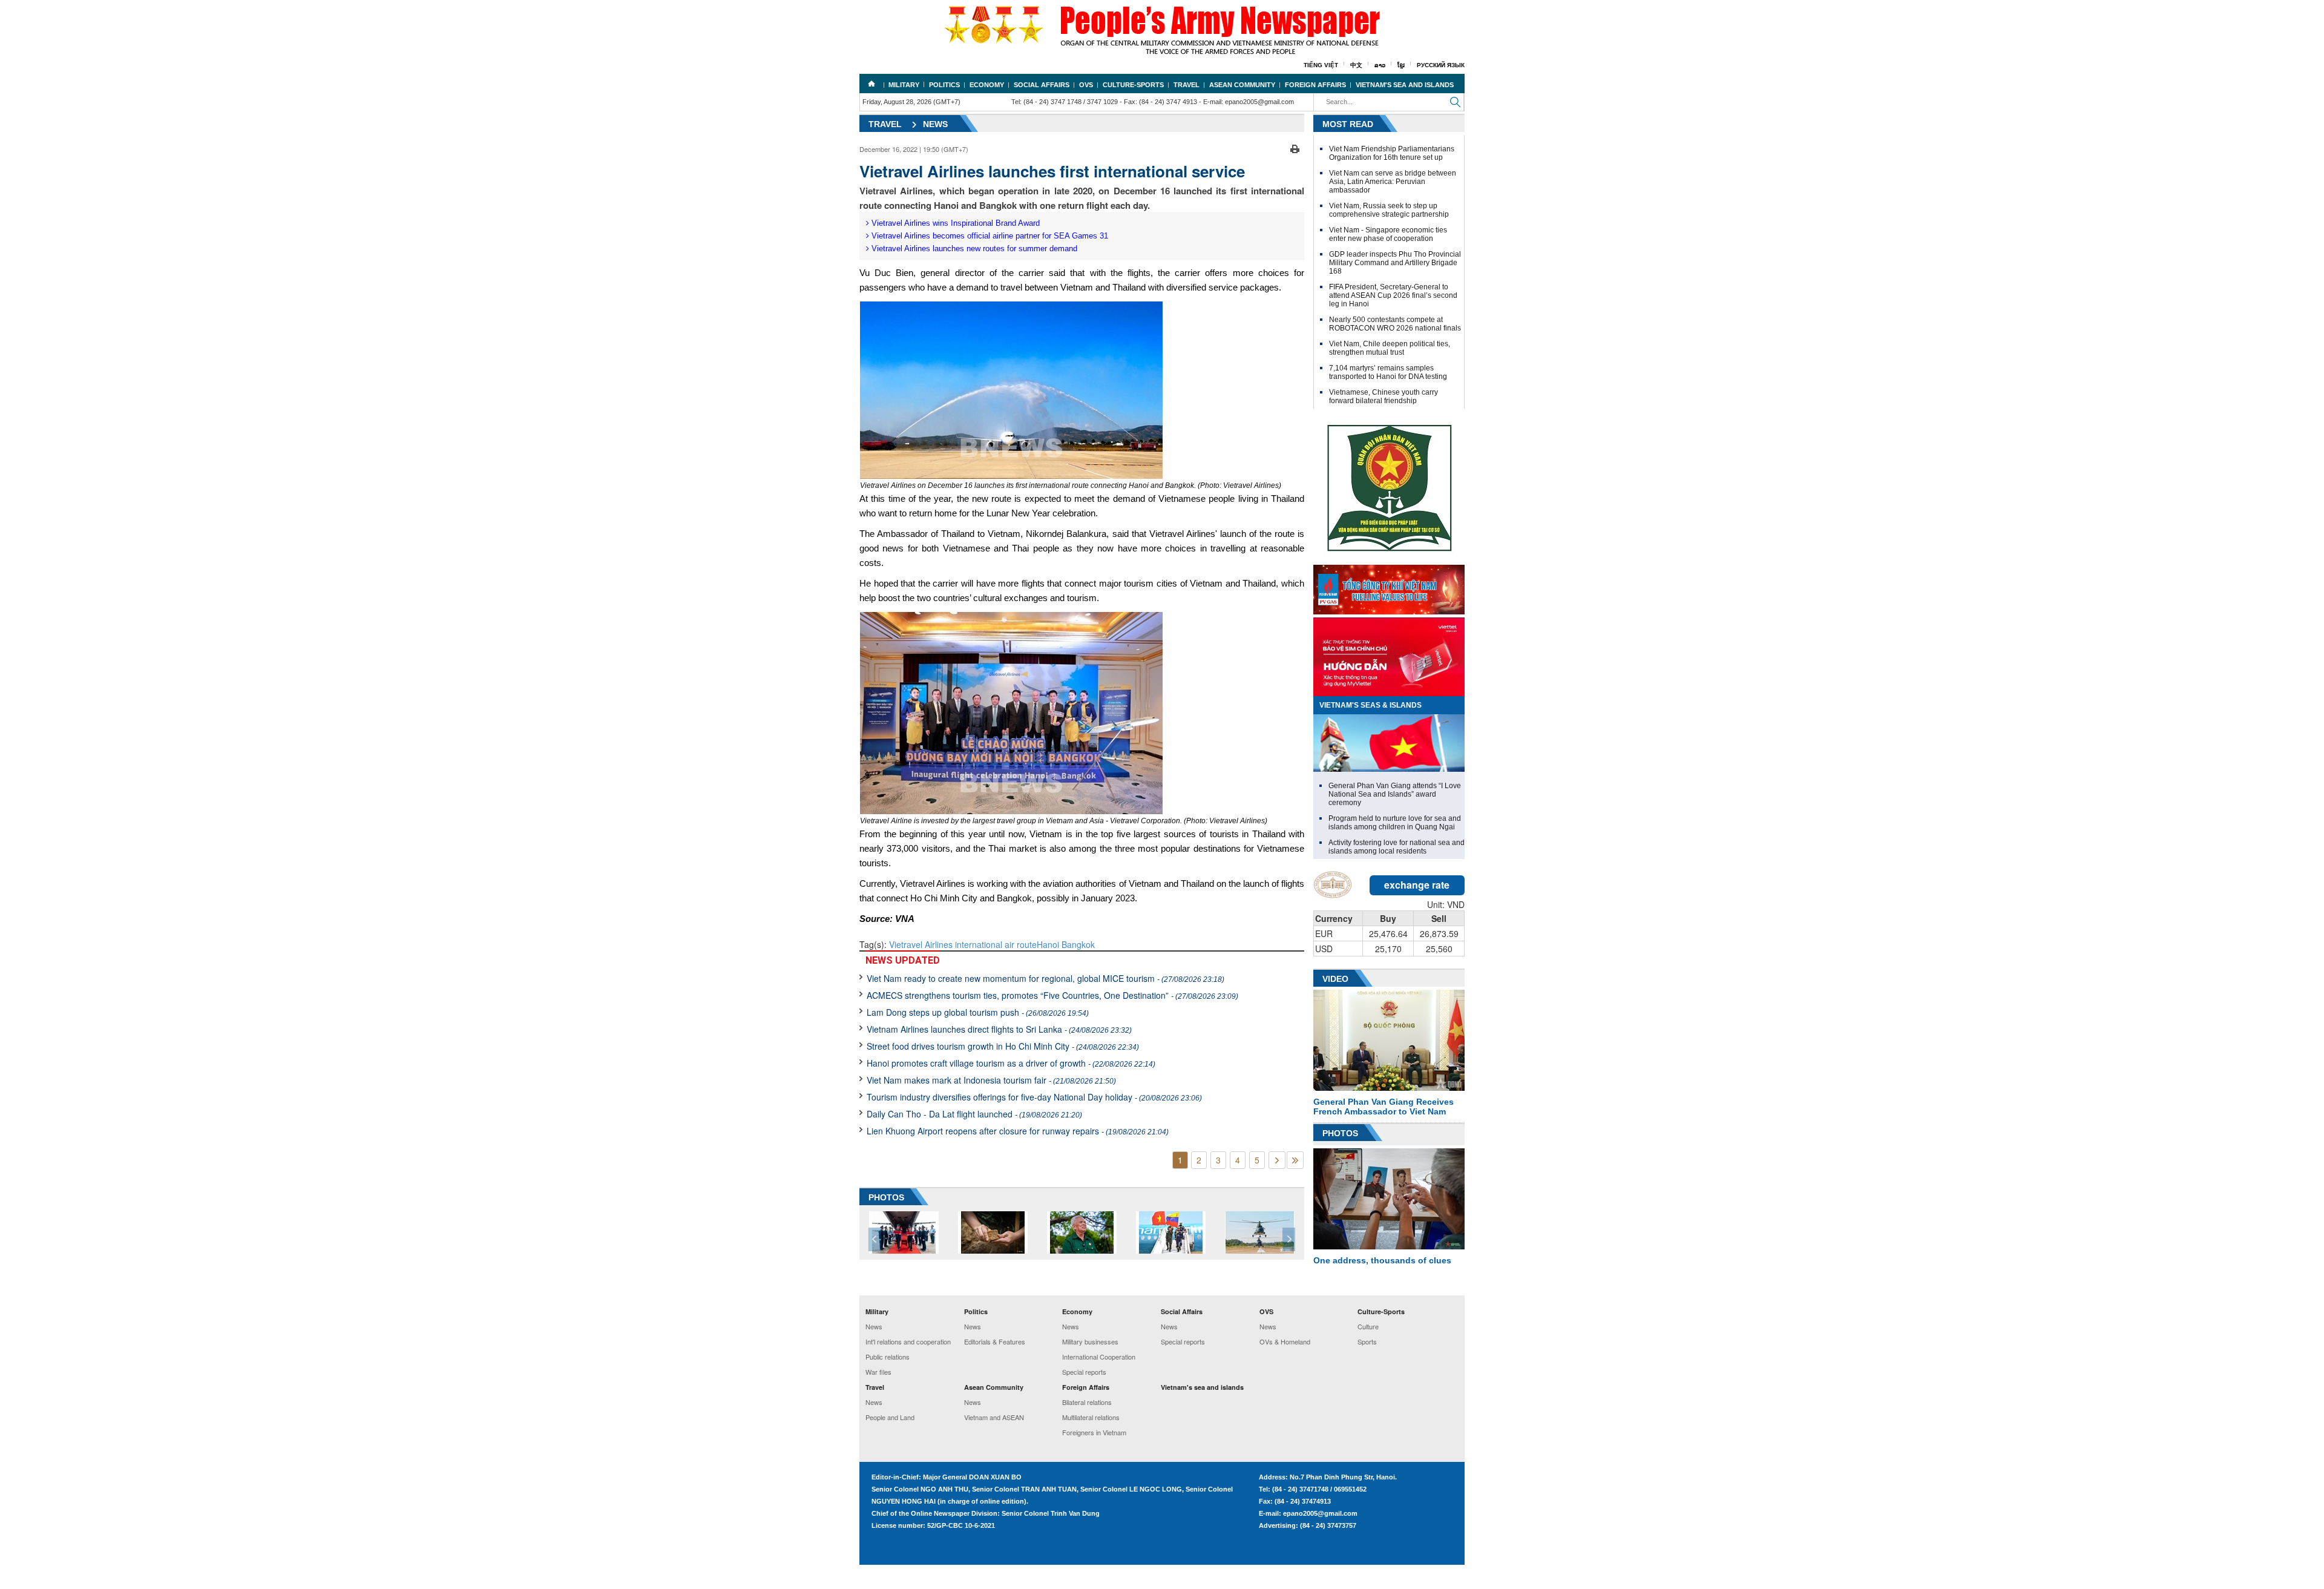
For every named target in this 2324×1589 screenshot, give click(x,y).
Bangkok (1077, 944)
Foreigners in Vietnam (1094, 1432)
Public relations (888, 1357)
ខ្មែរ (1401, 65)
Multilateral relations (1091, 1417)
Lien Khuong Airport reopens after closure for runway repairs (1018, 1131)
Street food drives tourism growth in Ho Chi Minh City (1003, 1046)
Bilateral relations (1087, 1402)
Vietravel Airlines (922, 944)
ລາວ (1380, 65)
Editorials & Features (995, 1341)
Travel (1187, 85)
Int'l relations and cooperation (908, 1341)
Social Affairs (1042, 85)
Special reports (1084, 1372)
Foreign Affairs (1315, 85)
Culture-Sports (1133, 85)
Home (871, 84)
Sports (1367, 1341)
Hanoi (1048, 944)
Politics (944, 85)
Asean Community (1242, 85)
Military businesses (1090, 1341)
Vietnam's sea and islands (1405, 85)
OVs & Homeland (1285, 1341)
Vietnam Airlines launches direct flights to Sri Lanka (999, 1029)
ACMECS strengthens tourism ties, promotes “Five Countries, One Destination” (1052, 995)
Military (904, 85)
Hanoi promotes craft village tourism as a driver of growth (1011, 1063)
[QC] (1389, 587)
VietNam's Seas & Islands (1370, 705)
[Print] (1295, 148)
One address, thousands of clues (1382, 1260)
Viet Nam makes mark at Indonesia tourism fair (991, 1080)
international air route (996, 944)
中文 (1356, 65)
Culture (1368, 1326)
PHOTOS (886, 1197)
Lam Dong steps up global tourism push (978, 1012)
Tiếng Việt (1321, 65)
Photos (1340, 1133)
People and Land (890, 1417)
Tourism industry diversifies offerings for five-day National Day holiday (1034, 1097)
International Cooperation (1099, 1357)
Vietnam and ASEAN (994, 1417)
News (935, 124)
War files (878, 1372)
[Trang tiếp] (1277, 1160)
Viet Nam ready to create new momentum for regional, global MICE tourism (1045, 978)
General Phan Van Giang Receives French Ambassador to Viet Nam (1384, 1107)
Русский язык (1441, 65)
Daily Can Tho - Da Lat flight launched (974, 1114)
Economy (987, 85)
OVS (1086, 85)
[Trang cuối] (1295, 1160)
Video (1335, 979)
